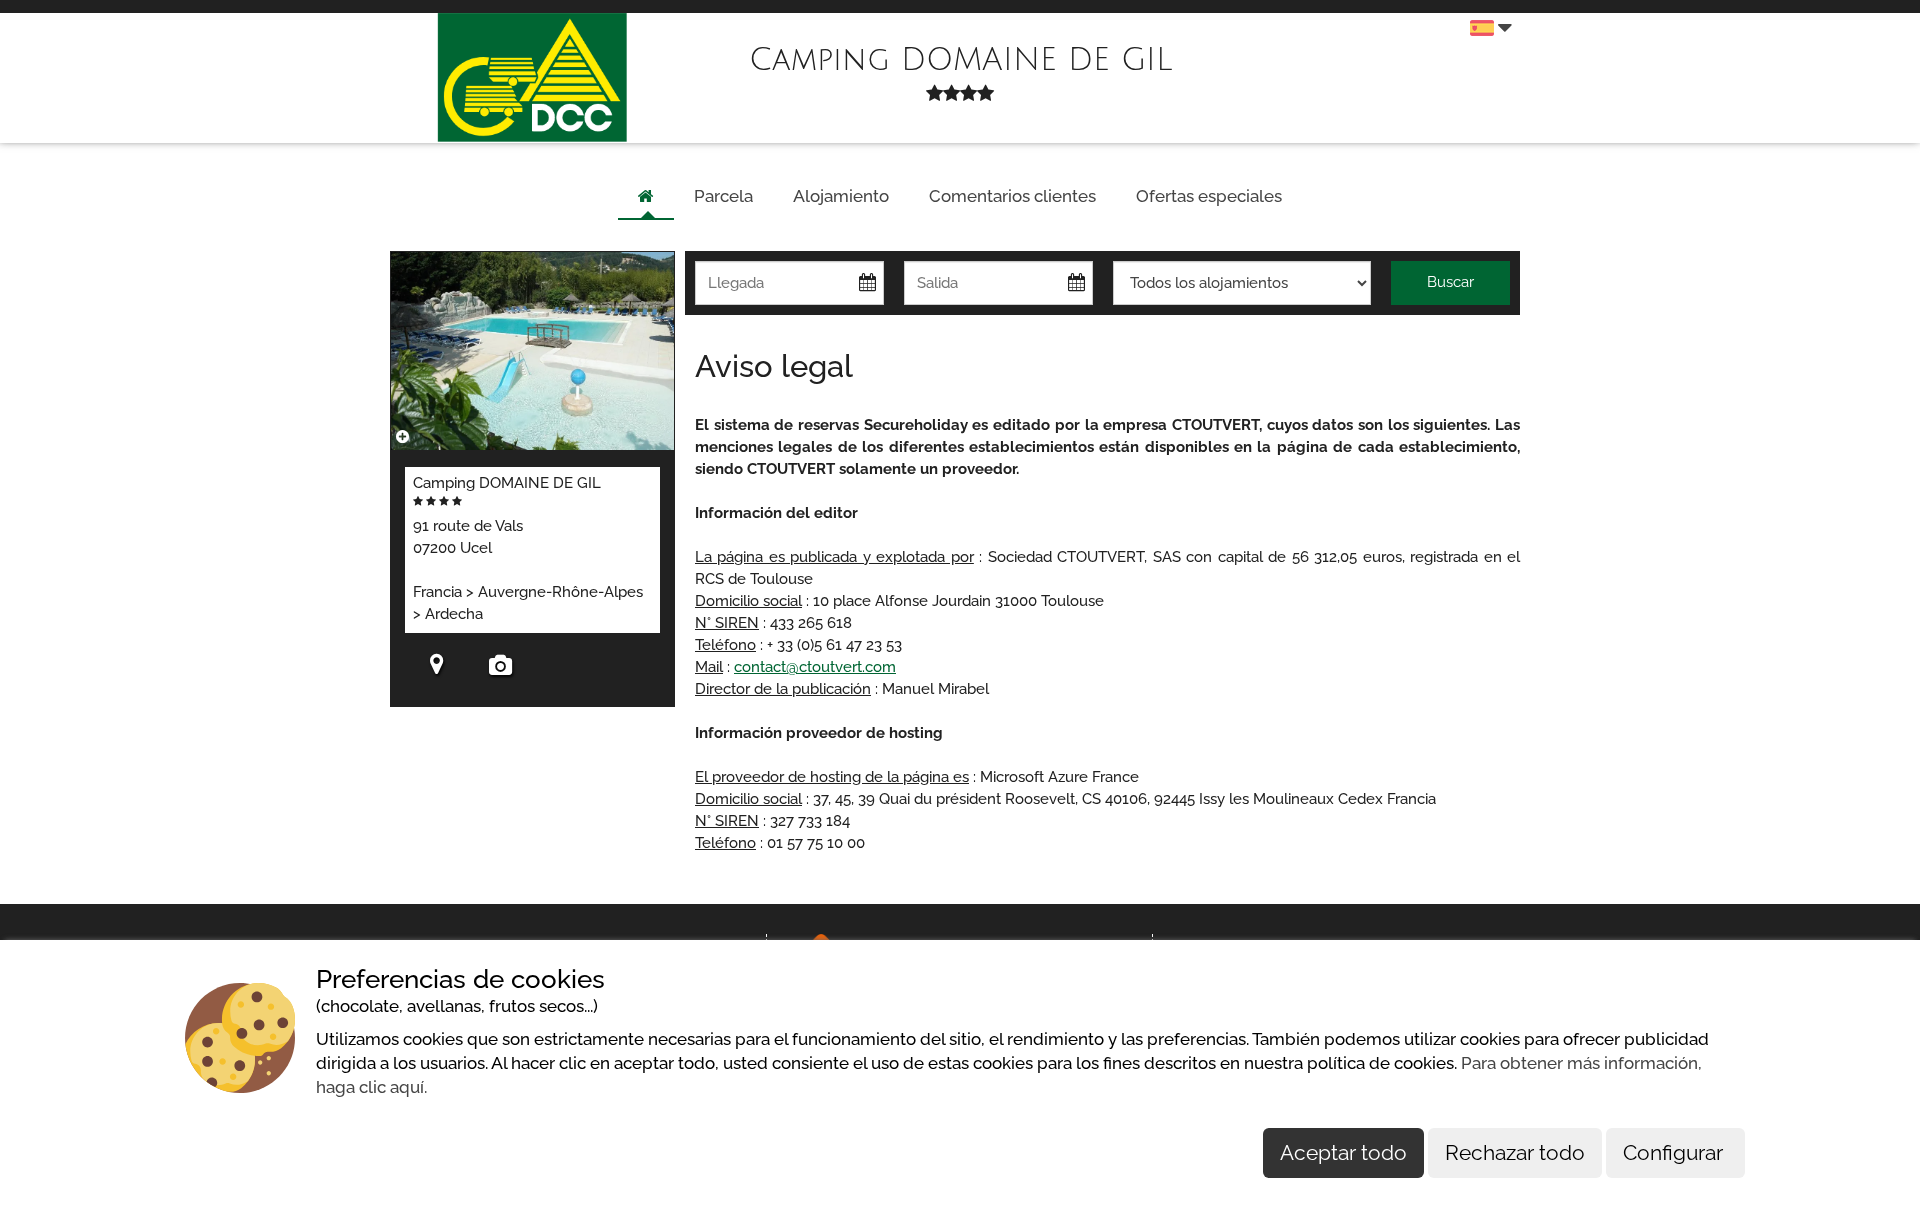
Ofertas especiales (1209, 196)
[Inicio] (646, 197)
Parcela (723, 196)
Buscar (1450, 282)
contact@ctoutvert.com (815, 667)
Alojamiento (841, 196)
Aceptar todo (1343, 1152)
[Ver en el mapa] (437, 667)
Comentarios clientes (1012, 196)
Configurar (1675, 1152)
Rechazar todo (1515, 1152)
